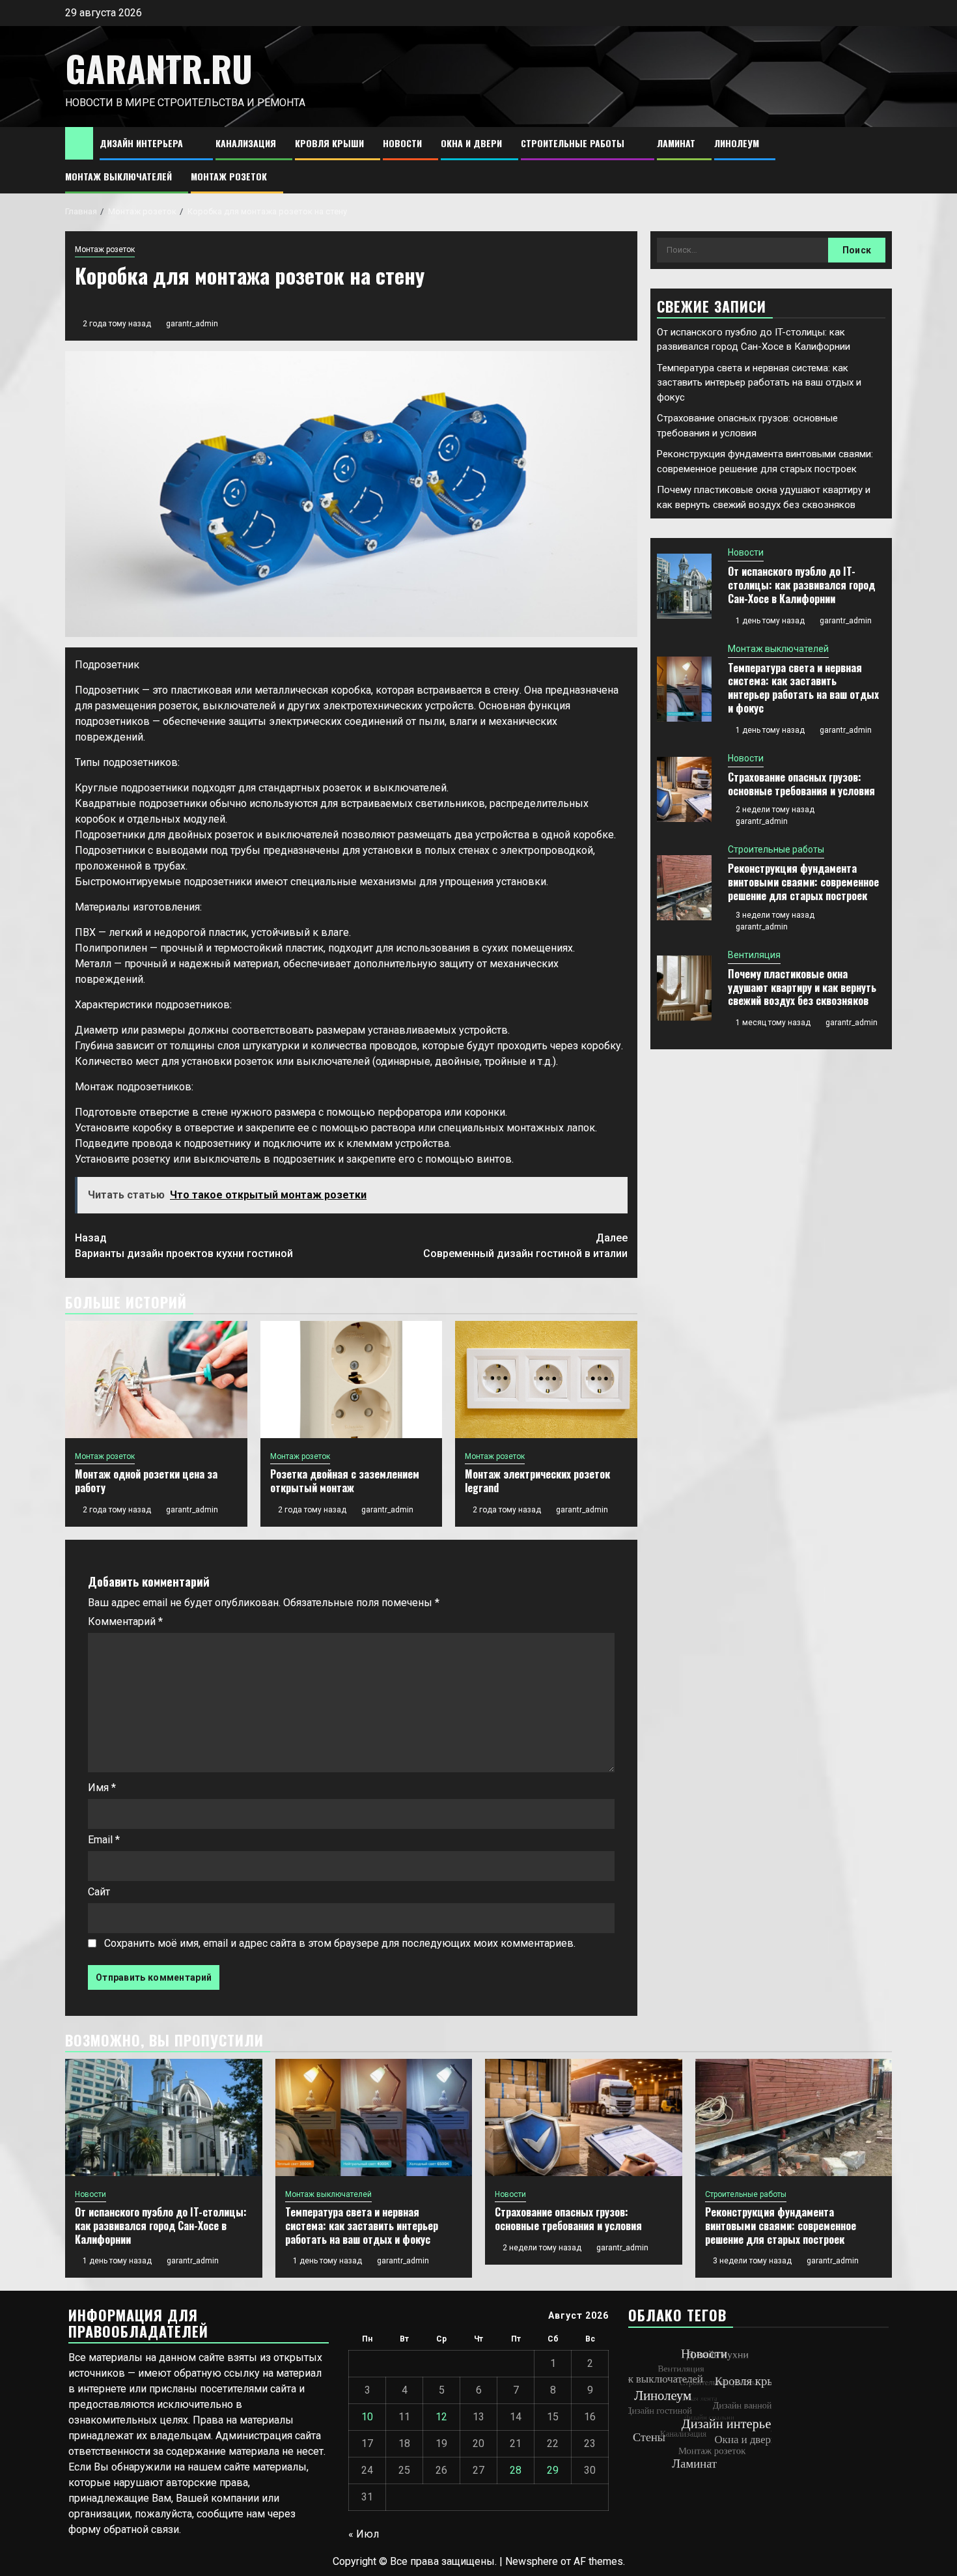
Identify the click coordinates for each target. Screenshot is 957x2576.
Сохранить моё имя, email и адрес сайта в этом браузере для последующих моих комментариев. (340, 1943)
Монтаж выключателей (118, 176)
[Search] (882, 161)
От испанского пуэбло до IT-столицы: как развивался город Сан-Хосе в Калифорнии (801, 585)
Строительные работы (573, 143)
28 (516, 2470)
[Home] (79, 143)
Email (104, 1840)
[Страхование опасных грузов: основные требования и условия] (684, 789)
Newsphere (532, 2561)
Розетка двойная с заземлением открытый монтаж (345, 1481)
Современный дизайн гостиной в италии (525, 1246)
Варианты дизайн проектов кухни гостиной (184, 1246)
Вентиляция (754, 955)
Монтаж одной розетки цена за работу (146, 1481)
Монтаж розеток (229, 176)
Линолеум (737, 143)
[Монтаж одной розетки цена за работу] (156, 1380)
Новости (402, 143)
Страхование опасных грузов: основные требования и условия (801, 784)
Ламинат (676, 143)
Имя (102, 1788)
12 (441, 2417)
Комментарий (125, 1621)
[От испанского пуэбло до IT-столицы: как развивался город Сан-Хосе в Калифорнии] (684, 586)
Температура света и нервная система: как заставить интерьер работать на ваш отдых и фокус (759, 383)
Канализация (246, 143)
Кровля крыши (329, 143)
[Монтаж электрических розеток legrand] (546, 1380)
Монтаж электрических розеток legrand (537, 1481)
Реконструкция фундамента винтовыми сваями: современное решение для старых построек (803, 882)
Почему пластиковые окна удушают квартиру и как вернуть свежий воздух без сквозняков (802, 987)
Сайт (99, 1892)
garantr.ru (159, 68)
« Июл (364, 2534)
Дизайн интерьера (141, 143)
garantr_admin (192, 324)
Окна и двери (471, 143)
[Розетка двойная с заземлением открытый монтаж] (352, 1380)
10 (367, 2417)
